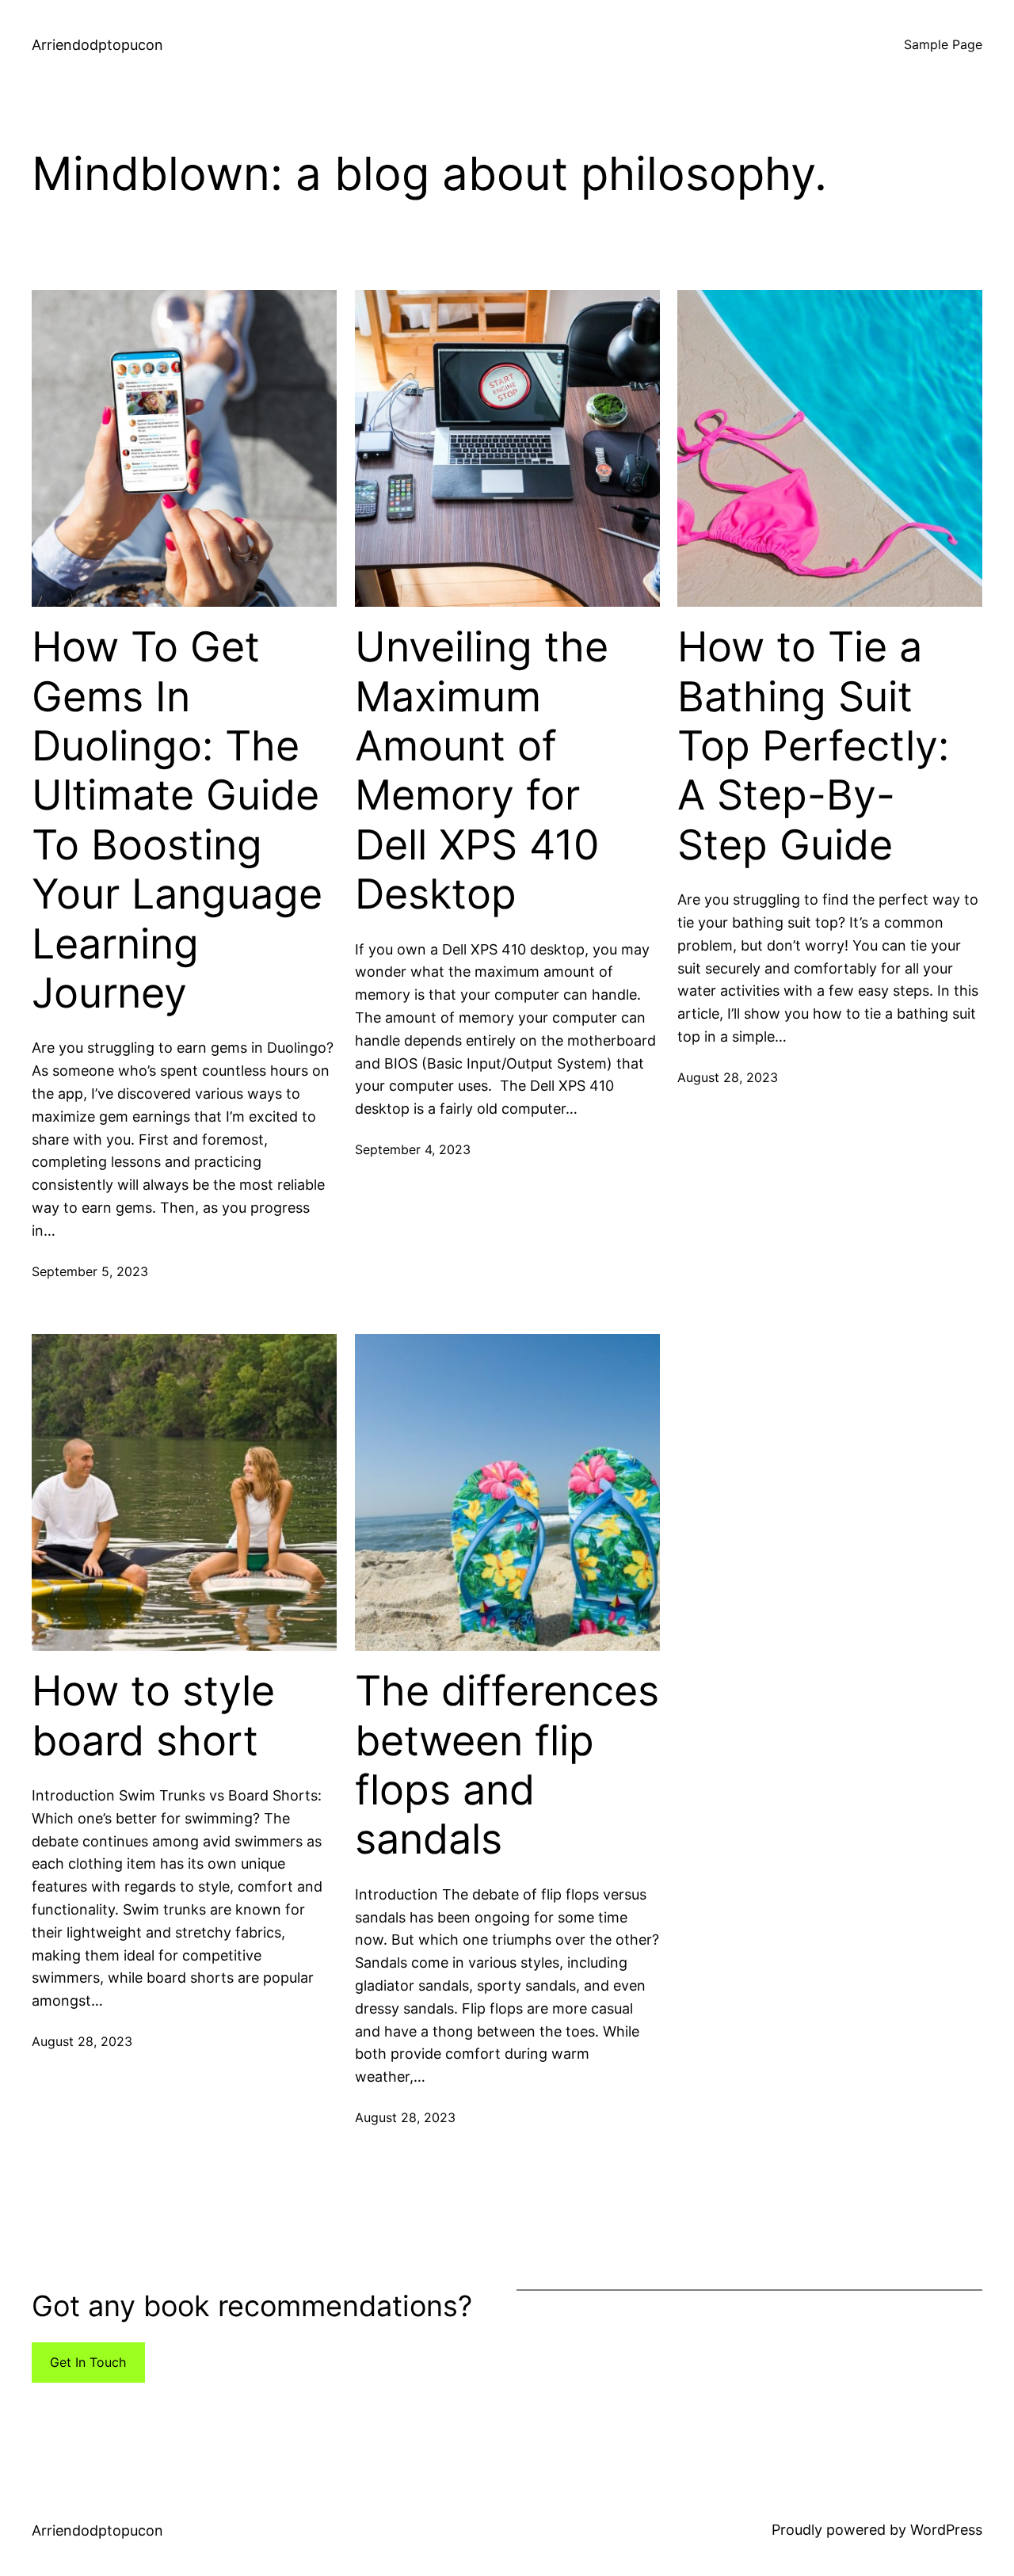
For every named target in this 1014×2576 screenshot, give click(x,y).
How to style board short (153, 1716)
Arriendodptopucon (97, 45)
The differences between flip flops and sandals (507, 1765)
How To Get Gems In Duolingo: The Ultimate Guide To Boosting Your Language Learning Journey (177, 820)
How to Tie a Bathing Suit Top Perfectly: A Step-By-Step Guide (813, 746)
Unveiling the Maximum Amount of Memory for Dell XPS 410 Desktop (482, 771)
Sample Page (943, 44)
